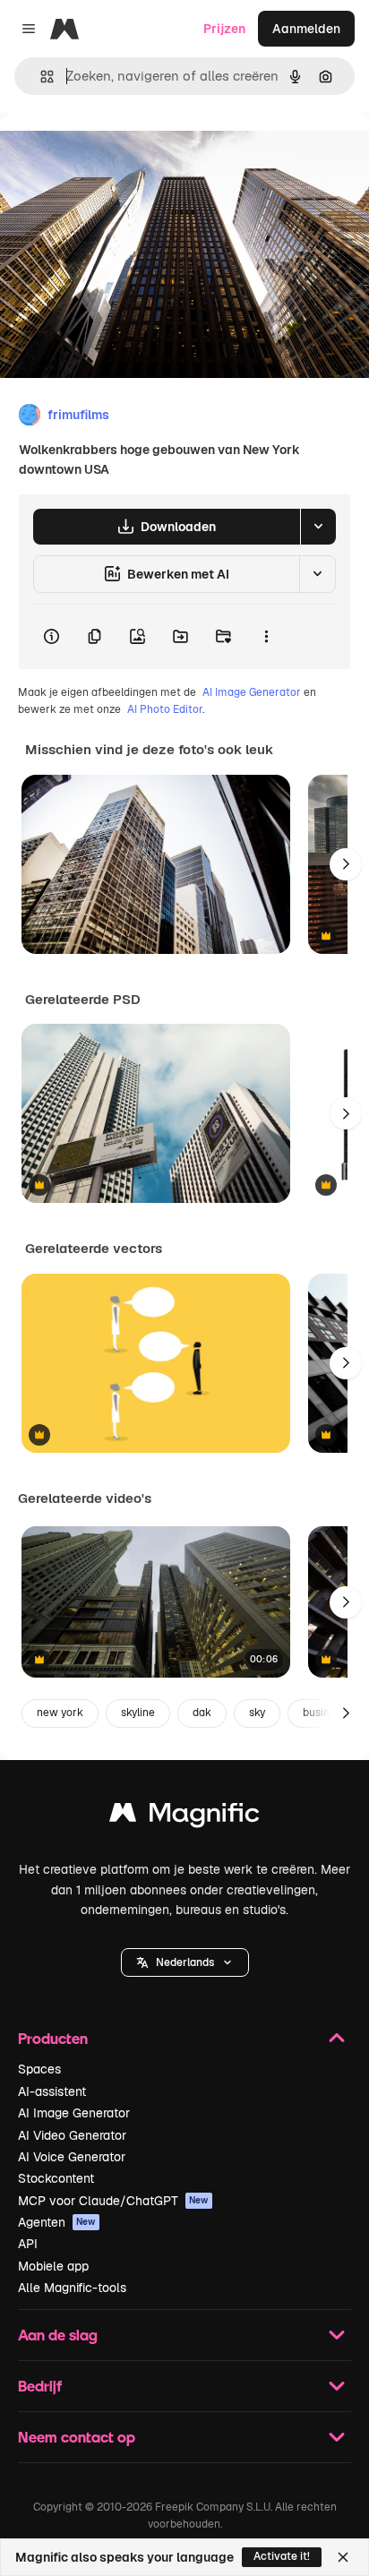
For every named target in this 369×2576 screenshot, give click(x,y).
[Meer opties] (266, 637)
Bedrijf (40, 2386)
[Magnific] (184, 1817)
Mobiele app (53, 2266)
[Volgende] (346, 864)
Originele (118, 154)
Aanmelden (306, 29)
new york (60, 1713)
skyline (138, 1713)
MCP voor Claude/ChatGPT (113, 2201)
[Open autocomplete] (40, 77)
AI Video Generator (72, 2135)
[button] (185, 1962)
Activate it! (282, 2556)
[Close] (343, 2557)
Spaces (39, 2069)
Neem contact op (77, 2437)
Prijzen (224, 29)
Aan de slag (58, 2335)
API (28, 2244)
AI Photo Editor (165, 709)
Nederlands (185, 1962)
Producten (53, 2038)
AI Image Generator (252, 692)
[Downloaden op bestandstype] (318, 527)
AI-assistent (52, 2091)
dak (202, 1713)
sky (257, 1713)
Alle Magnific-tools (72, 2288)
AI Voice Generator (72, 2157)
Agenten (57, 2222)
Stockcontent (56, 2178)
